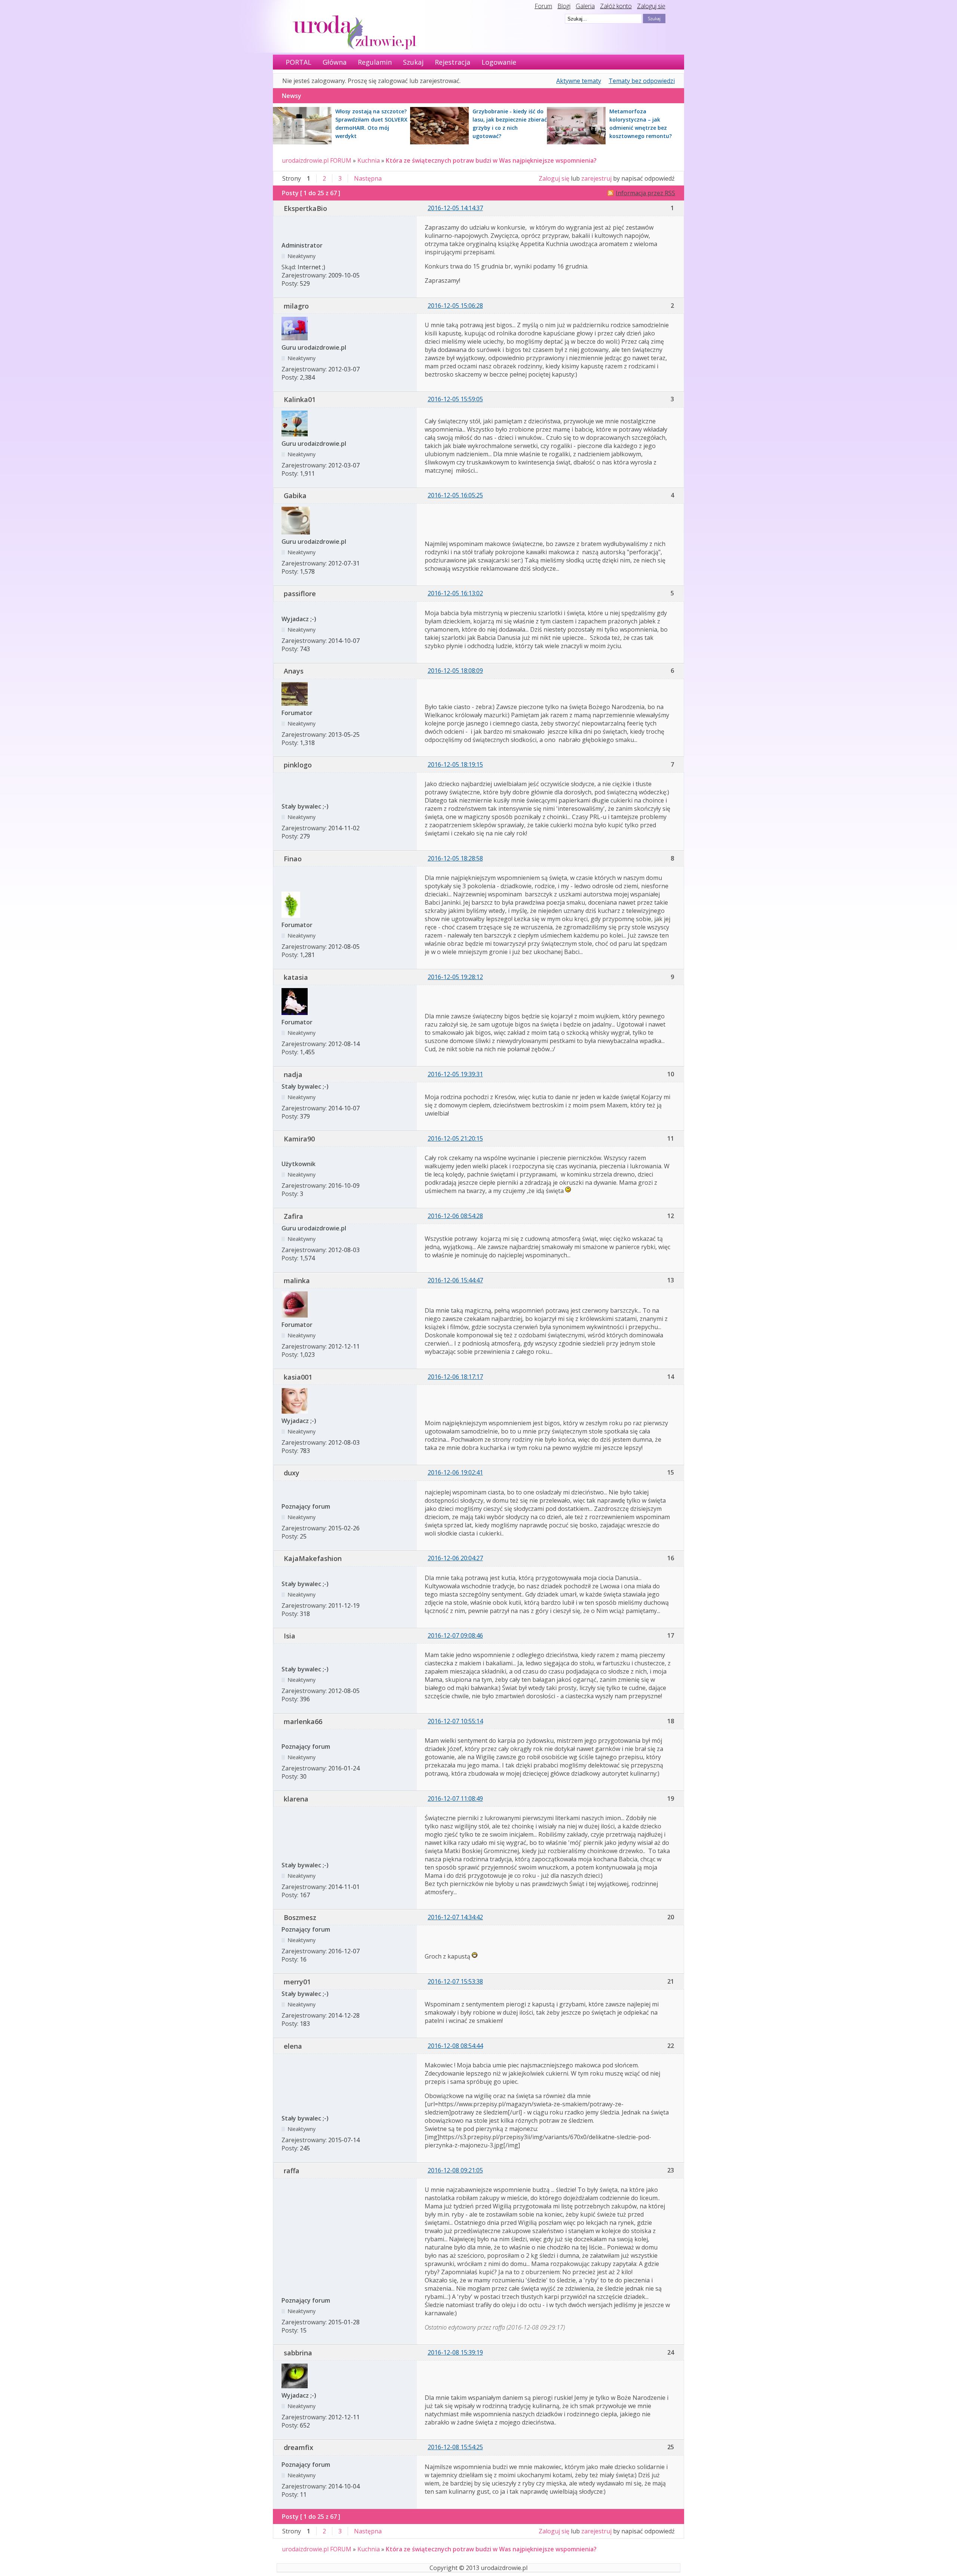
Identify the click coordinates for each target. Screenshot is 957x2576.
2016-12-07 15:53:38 (455, 1981)
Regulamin (375, 62)
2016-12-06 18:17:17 (455, 1377)
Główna (335, 62)
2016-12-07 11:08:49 (455, 1798)
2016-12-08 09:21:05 (455, 2170)
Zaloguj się (651, 6)
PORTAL (299, 62)
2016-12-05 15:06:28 (455, 306)
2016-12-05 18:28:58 (455, 858)
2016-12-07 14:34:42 (455, 1917)
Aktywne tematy (579, 81)
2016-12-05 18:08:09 (455, 671)
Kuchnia (369, 160)
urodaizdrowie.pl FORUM (317, 160)
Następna (368, 178)
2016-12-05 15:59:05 (455, 399)
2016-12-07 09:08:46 (455, 1635)
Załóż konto (616, 6)
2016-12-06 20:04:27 (455, 1558)
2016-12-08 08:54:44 (455, 2046)
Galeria (585, 6)
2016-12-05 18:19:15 (455, 764)
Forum (543, 6)
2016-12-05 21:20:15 (455, 1138)
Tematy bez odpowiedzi (642, 81)
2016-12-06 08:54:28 (455, 1216)
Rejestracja (453, 62)
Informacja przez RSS (645, 193)
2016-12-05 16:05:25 (455, 495)
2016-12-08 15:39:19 (455, 2352)
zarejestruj (596, 178)
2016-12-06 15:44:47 (455, 1280)
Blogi (564, 6)
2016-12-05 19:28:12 (455, 977)
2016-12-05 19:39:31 (455, 1074)
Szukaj (413, 62)
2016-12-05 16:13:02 (455, 593)
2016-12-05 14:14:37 (455, 208)
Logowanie (499, 62)
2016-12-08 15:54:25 (455, 2447)
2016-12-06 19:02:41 (455, 1472)
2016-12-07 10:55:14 (455, 1721)
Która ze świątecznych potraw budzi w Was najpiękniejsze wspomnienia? (491, 160)
